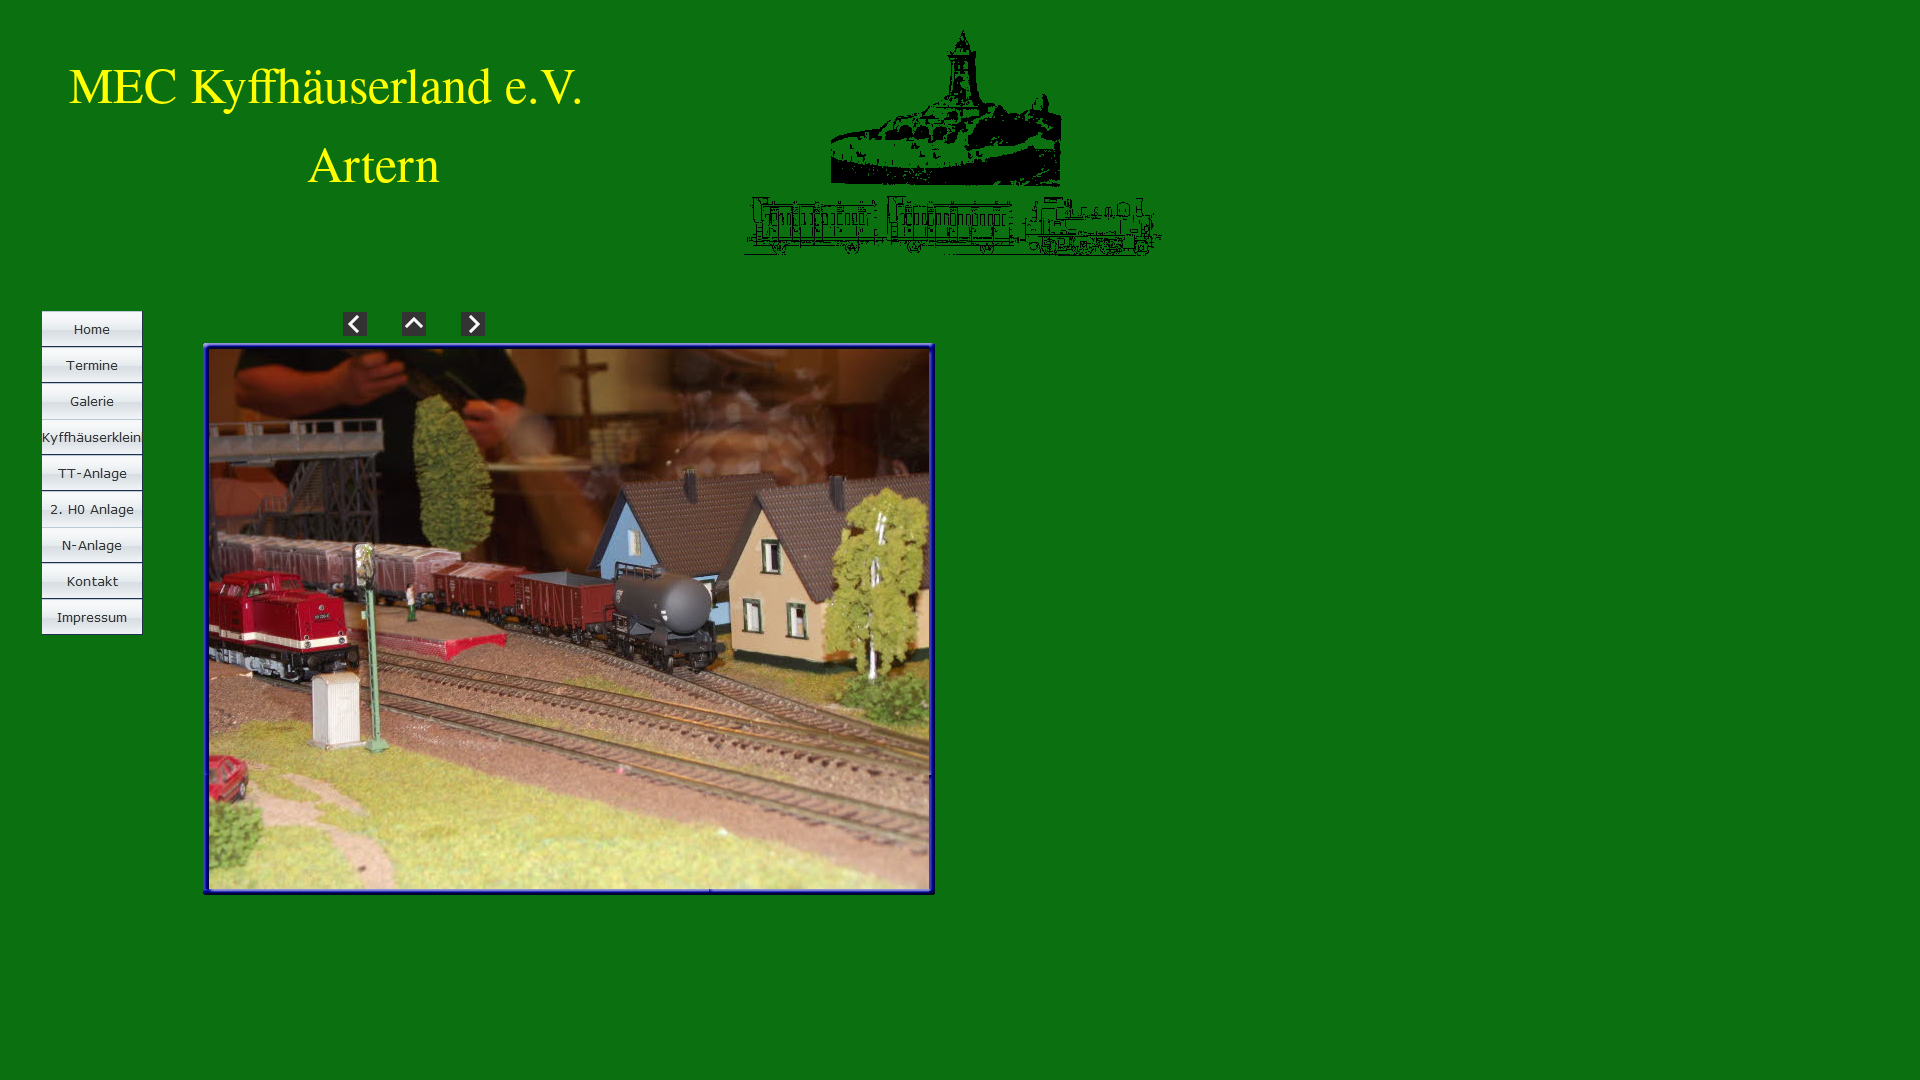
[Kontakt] (92, 581)
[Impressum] (92, 617)
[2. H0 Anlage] (92, 509)
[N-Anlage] (92, 545)
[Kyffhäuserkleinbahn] (92, 437)
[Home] (92, 329)
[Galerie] (92, 401)
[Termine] (92, 365)
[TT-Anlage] (92, 473)
